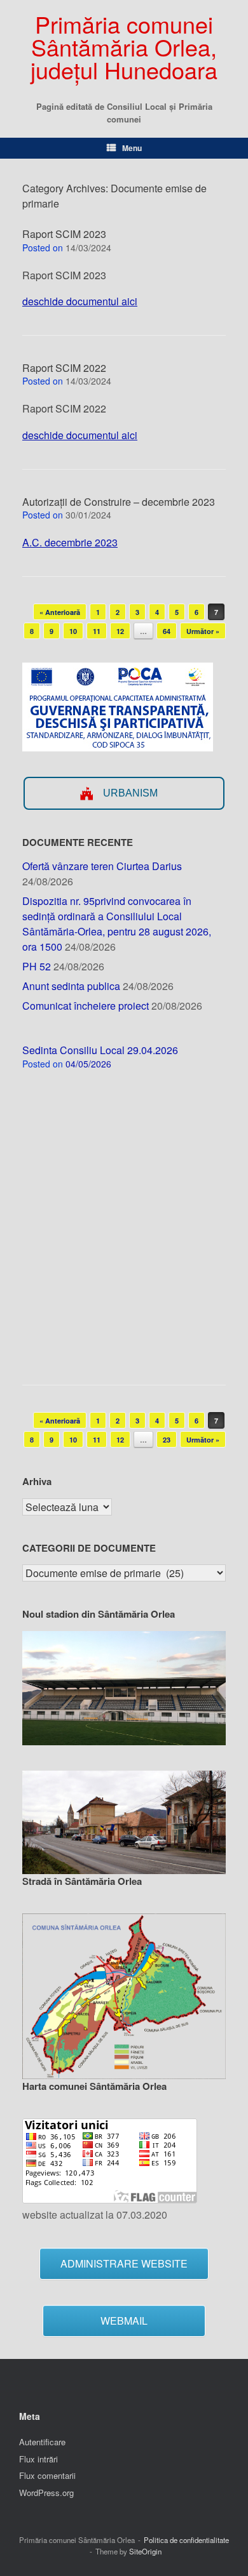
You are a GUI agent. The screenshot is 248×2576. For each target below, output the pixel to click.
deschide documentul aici (80, 301)
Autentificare (42, 2442)
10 (73, 631)
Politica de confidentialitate (186, 2540)
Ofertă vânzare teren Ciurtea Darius (102, 866)
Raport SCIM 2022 (64, 368)
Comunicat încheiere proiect (86, 1006)
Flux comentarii (47, 2475)
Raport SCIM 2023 (64, 234)
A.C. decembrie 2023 (70, 542)
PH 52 (37, 966)
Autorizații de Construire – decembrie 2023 (119, 502)
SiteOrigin (145, 2551)
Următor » (203, 631)
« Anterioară (60, 612)
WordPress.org (46, 2493)
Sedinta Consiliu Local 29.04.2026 (100, 1050)
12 (120, 631)
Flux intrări (38, 2459)
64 (167, 631)
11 (97, 631)
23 (167, 1440)
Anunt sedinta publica (71, 986)
